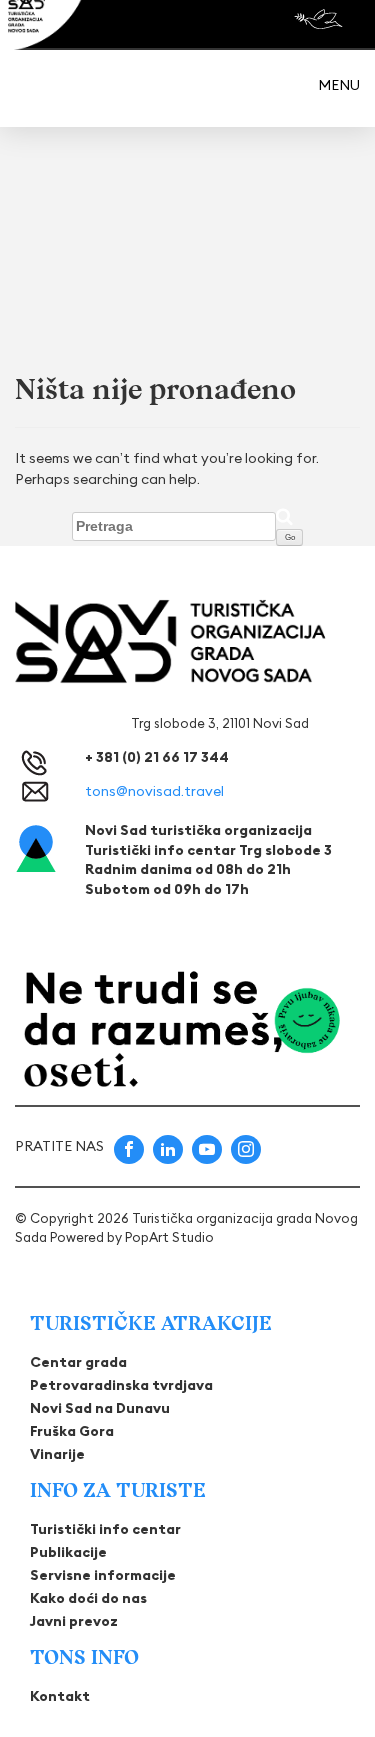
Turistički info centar (105, 1529)
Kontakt (60, 1696)
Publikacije (68, 1552)
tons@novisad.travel (154, 791)
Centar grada (78, 1362)
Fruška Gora (72, 1431)
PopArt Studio (169, 1237)
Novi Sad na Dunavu (100, 1408)
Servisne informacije (103, 1575)
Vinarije (57, 1454)
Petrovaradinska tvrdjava (121, 1385)
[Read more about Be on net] (320, 19)
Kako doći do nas (88, 1598)
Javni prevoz (74, 1621)
